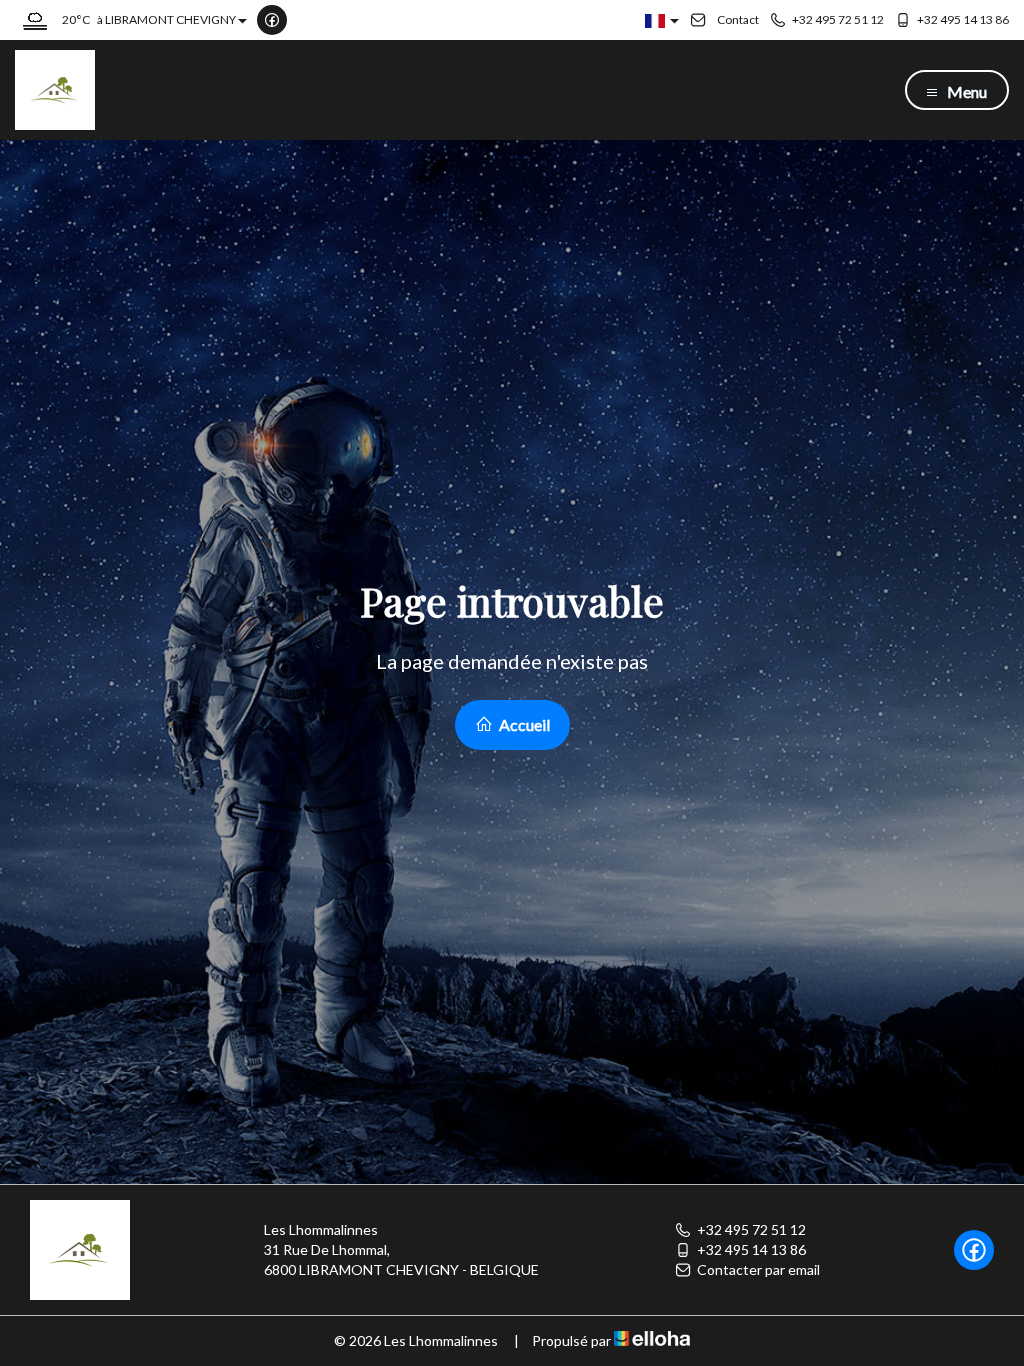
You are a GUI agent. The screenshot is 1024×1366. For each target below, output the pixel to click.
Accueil (523, 724)
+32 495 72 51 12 (751, 1229)
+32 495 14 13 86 (751, 1249)
